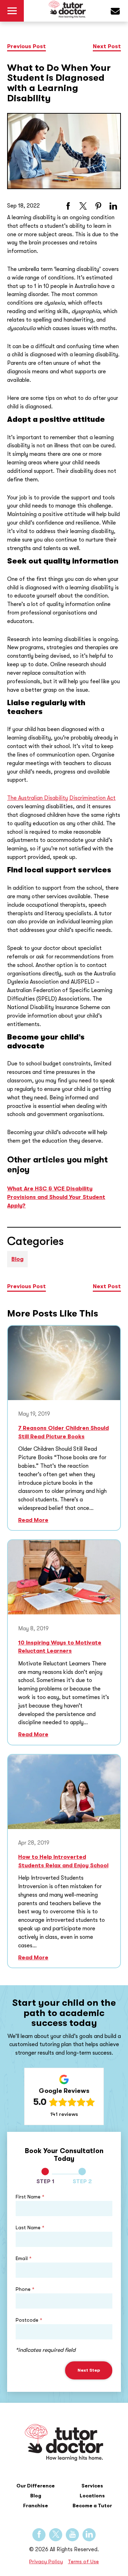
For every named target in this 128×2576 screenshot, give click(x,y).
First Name (30, 2197)
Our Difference (36, 2486)
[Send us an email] (119, 12)
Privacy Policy (46, 2562)
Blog (17, 1259)
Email (24, 2258)
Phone (25, 2289)
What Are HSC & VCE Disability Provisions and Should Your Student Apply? (56, 1197)
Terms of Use (83, 2562)
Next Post (107, 46)
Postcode (29, 2320)
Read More (33, 1520)
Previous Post (26, 46)
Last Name (30, 2227)
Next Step (89, 2370)
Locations (92, 2496)
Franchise (36, 2506)
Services (92, 2486)
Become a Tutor (92, 2506)
